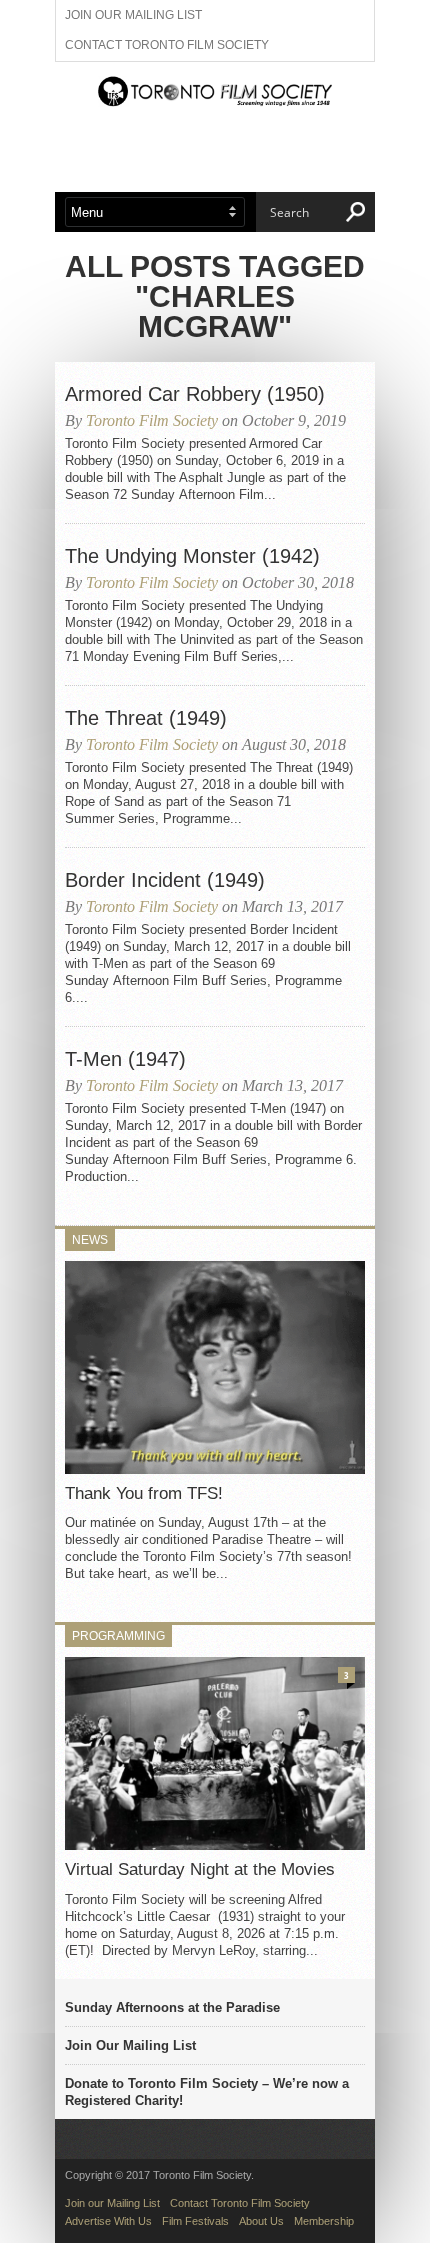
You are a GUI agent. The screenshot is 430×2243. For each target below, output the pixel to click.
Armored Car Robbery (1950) (195, 394)
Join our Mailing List (133, 15)
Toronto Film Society (152, 420)
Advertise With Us (108, 2221)
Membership (324, 2221)
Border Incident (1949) (165, 880)
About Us (261, 2221)
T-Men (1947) (125, 1059)
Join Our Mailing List (130, 2045)
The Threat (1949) (146, 718)
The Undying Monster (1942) (192, 556)
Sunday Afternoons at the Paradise (172, 2007)
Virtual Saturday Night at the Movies (200, 1869)
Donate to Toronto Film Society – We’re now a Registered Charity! (207, 2092)
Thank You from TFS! (144, 1493)
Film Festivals (195, 2221)
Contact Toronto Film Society (167, 45)
